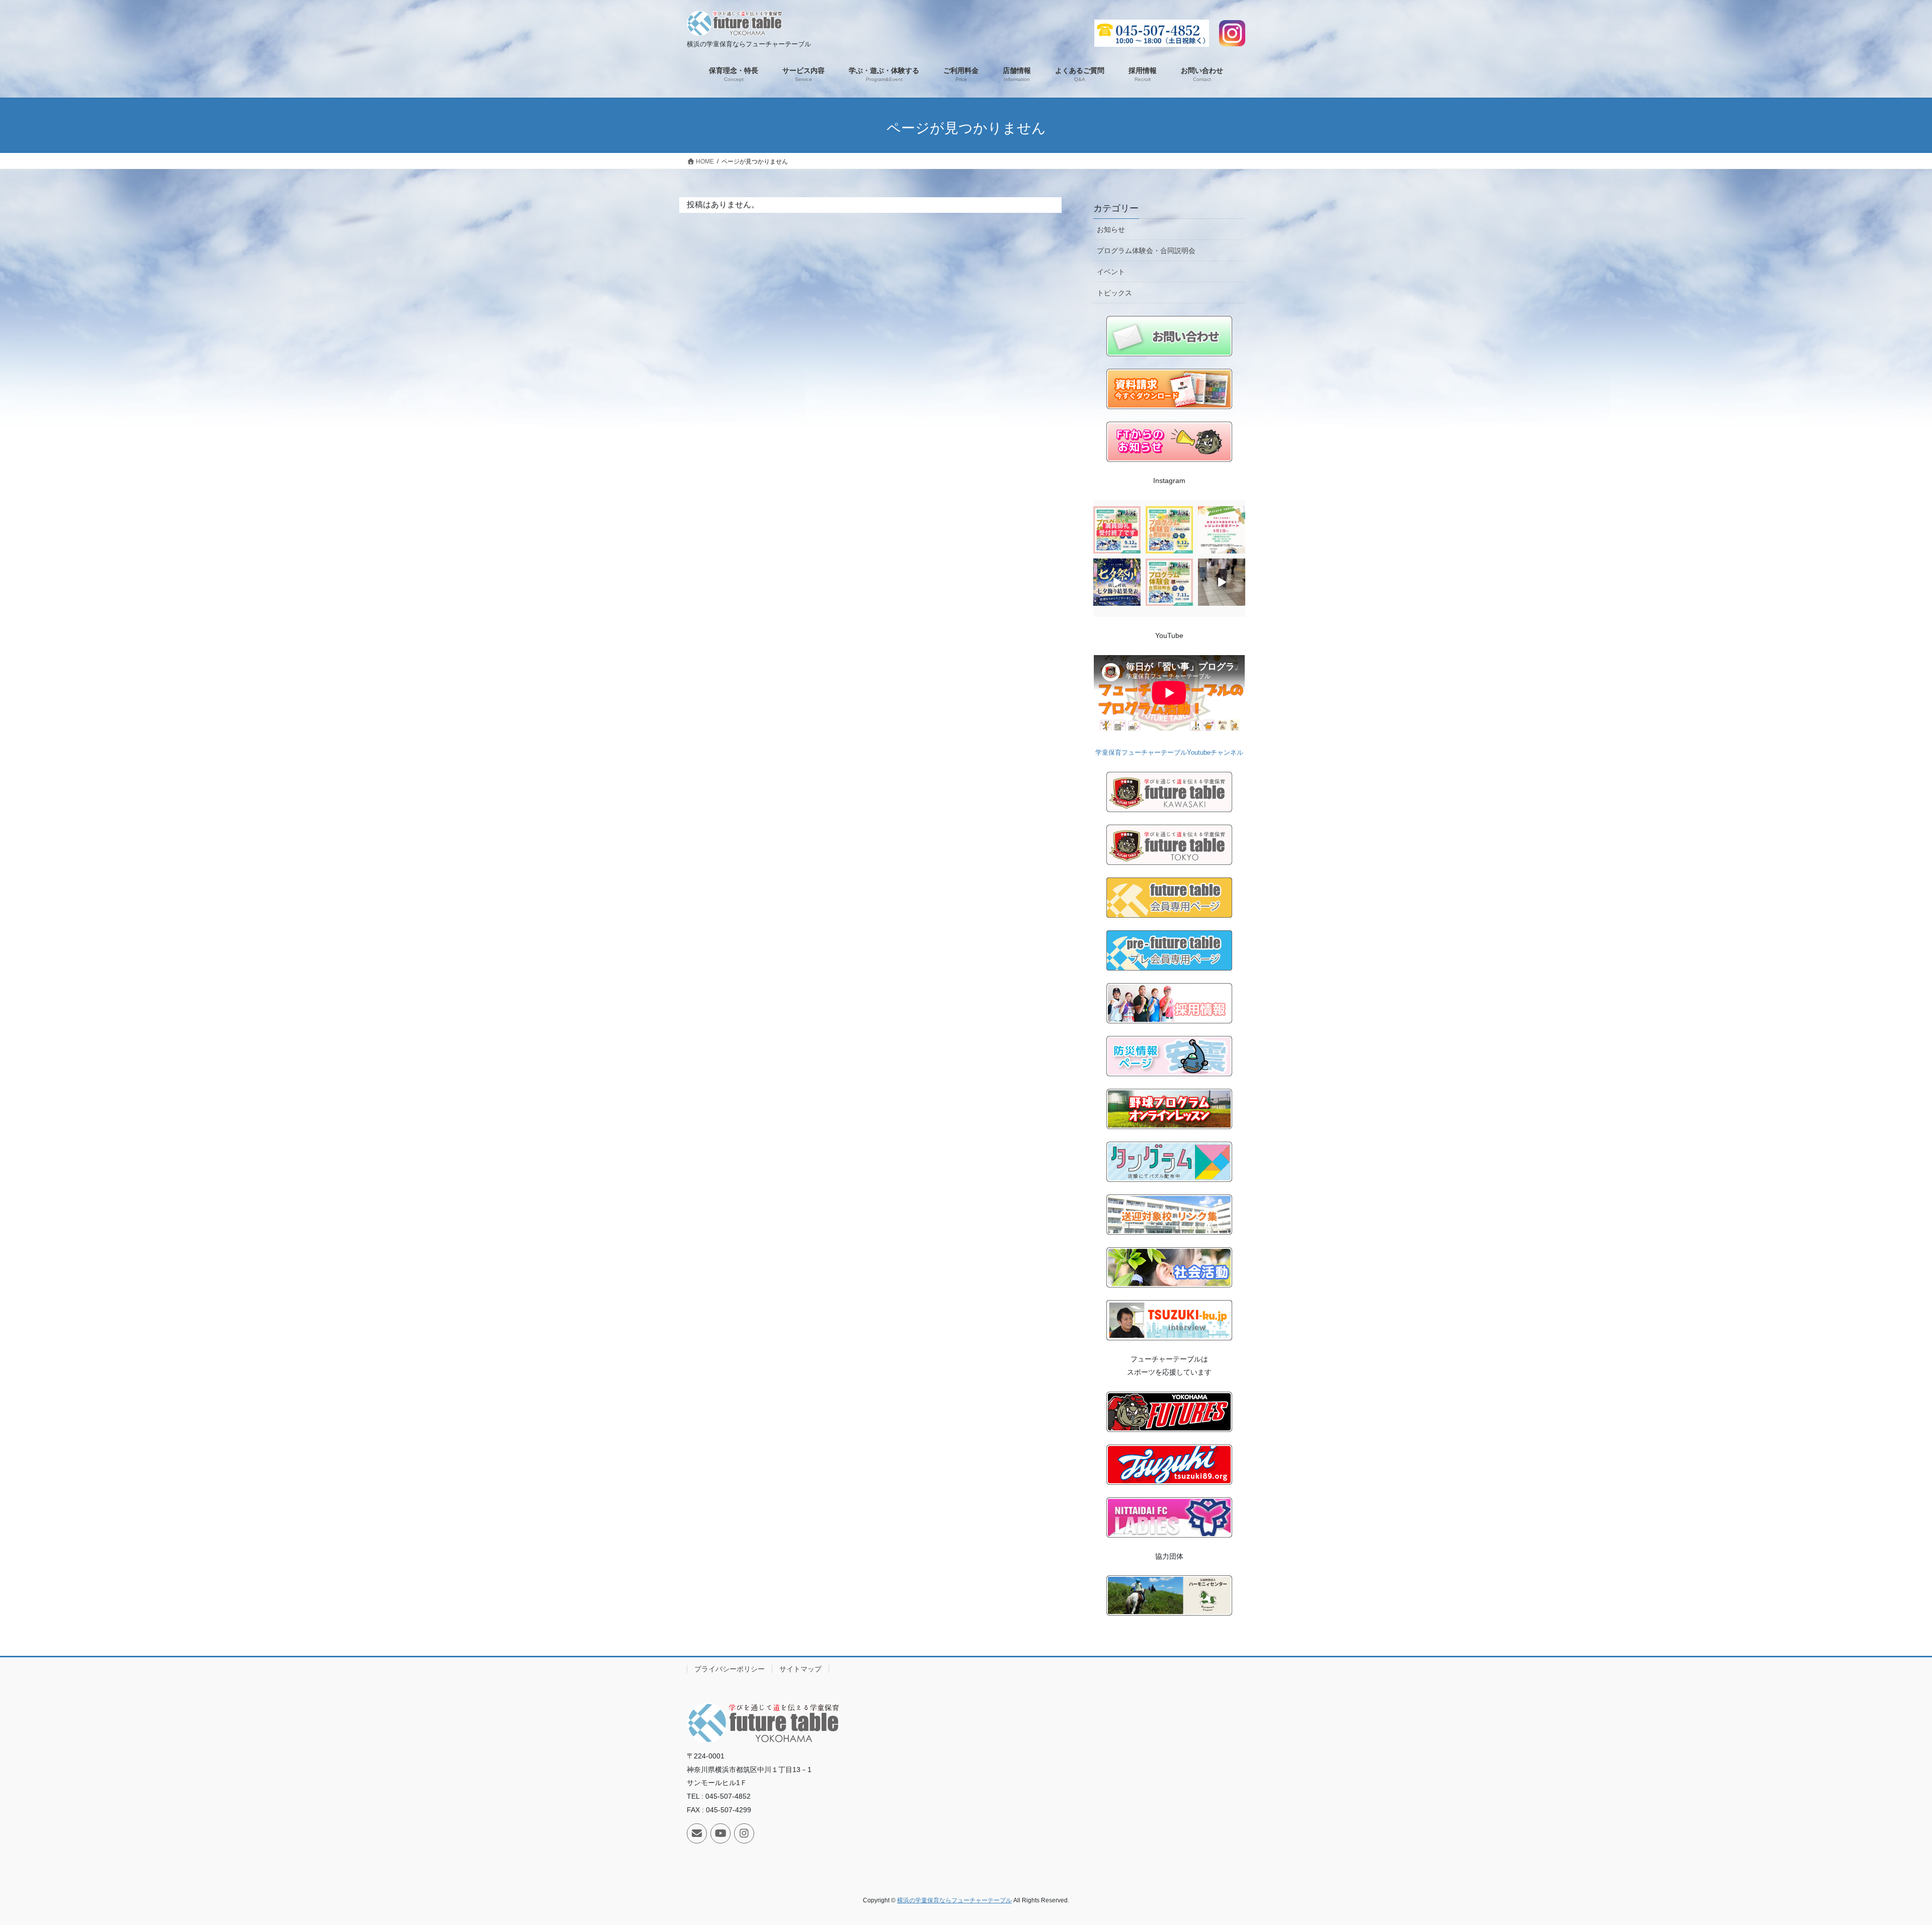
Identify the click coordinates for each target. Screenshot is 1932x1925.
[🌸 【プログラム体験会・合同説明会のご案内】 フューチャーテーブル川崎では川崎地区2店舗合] (1117, 530)
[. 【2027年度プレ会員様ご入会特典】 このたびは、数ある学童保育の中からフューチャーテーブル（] (1222, 530)
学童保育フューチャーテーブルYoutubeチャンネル (1169, 752)
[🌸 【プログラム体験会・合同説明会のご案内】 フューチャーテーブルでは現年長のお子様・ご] (1169, 582)
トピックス (1114, 293)
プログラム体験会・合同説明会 (1146, 251)
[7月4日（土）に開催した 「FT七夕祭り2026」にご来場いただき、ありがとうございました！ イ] (1117, 582)
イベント (1111, 272)
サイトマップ (800, 1669)
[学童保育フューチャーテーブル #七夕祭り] (1222, 582)
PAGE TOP (1881, 1858)
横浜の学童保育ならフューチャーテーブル (954, 1900)
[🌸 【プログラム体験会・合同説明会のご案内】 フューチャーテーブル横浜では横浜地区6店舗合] (1169, 530)
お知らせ (1111, 229)
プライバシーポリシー (730, 1669)
